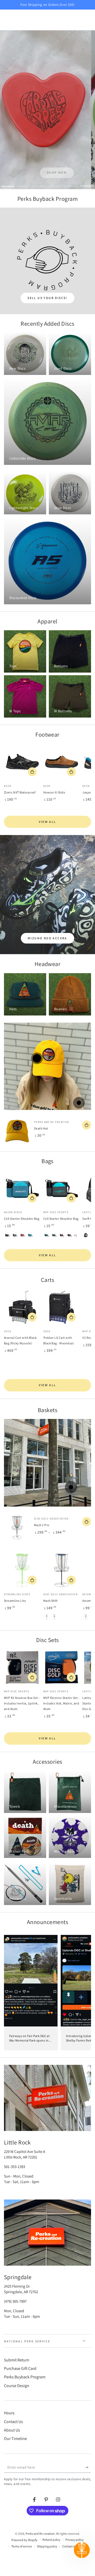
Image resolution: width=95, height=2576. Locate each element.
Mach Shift (51, 1601)
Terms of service (22, 2546)
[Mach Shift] (62, 1570)
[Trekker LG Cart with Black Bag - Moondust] (62, 1307)
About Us (12, 2430)
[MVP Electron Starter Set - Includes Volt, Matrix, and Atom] (62, 1667)
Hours (9, 2413)
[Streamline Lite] (22, 1570)
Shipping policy (47, 2546)
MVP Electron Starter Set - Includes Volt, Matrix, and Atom (61, 1703)
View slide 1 (8, 183)
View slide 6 (87, 183)
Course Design (17, 2386)
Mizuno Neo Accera (47, 938)
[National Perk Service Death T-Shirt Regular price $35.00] (79, 1103)
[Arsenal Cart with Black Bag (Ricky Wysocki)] (22, 1307)
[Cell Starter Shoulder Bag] (22, 1188)
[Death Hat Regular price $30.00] (37, 1058)
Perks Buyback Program (25, 2377)
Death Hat (41, 1128)
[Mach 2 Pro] (17, 1528)
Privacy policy (75, 2540)
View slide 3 (40, 183)
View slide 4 (55, 183)
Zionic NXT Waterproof (20, 792)
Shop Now (47, 172)
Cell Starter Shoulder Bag (22, 1219)
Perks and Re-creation (40, 2534)
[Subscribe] (88, 2468)
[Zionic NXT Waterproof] (22, 762)
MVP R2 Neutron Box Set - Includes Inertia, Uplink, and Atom (22, 1703)
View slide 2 (24, 183)
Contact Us (13, 2422)
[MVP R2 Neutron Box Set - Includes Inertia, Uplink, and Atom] (22, 1667)
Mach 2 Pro (42, 1525)
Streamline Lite (15, 1601)
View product (32, 772)
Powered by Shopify (24, 2540)
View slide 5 (71, 183)
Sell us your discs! (47, 298)
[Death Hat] (17, 1131)
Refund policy (51, 2540)
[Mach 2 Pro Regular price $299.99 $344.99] (71, 1487)
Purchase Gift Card (20, 2368)
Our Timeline (15, 2439)
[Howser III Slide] (62, 762)
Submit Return (17, 2360)
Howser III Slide (54, 792)
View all (47, 822)
